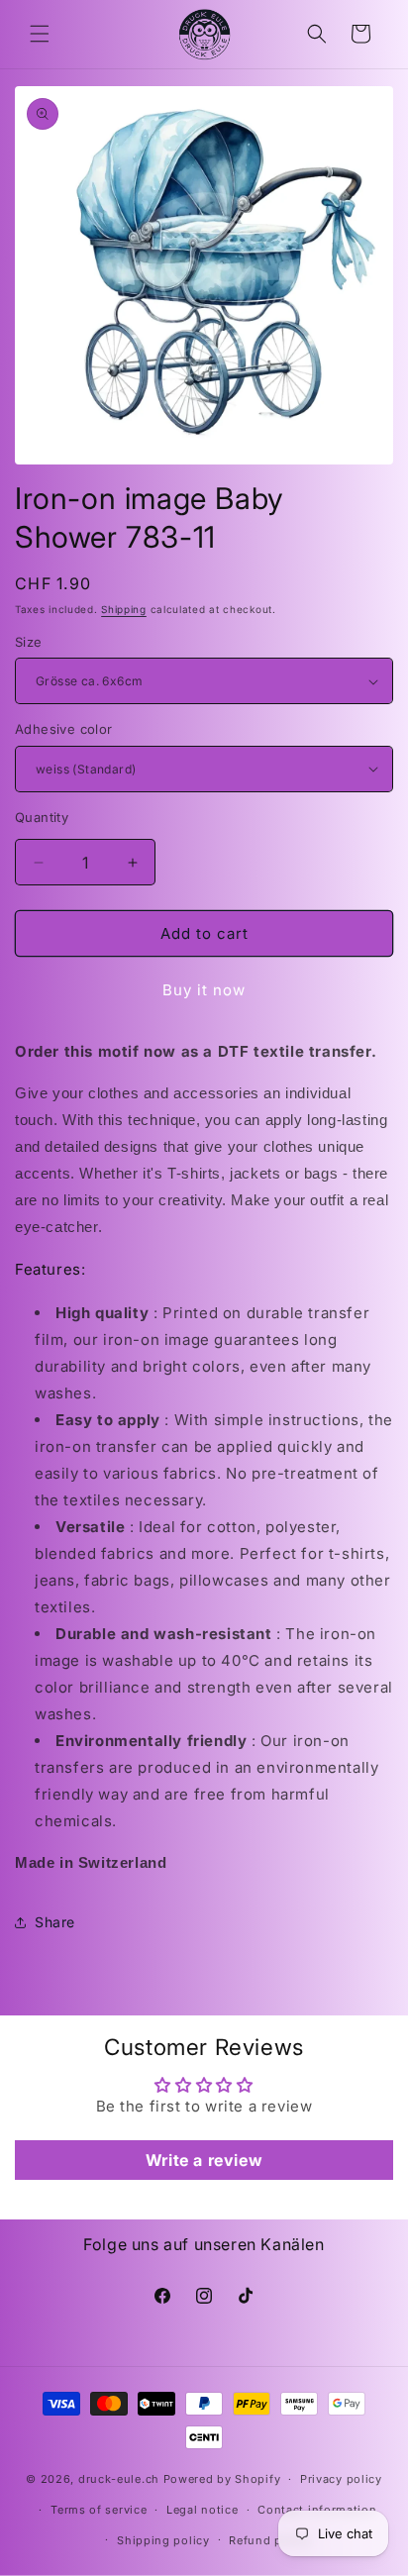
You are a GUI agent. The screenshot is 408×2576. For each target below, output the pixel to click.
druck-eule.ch (119, 2479)
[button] (40, 34)
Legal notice (202, 2510)
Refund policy (269, 2540)
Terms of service (99, 2510)
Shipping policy (163, 2540)
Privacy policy (341, 2479)
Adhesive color (64, 729)
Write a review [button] (204, 2160)
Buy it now (204, 990)
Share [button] (55, 1922)
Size (29, 642)
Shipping (124, 609)
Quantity (42, 817)
